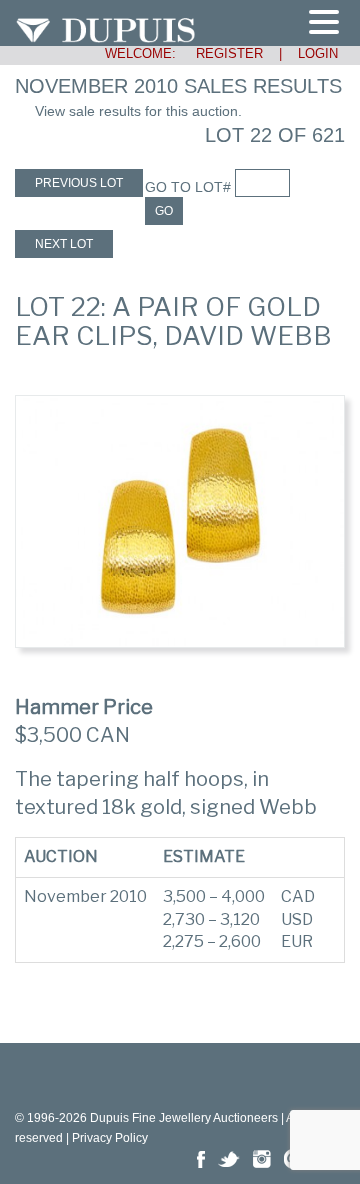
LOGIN (318, 53)
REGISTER (221, 53)
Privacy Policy (110, 1138)
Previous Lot (79, 183)
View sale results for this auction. (138, 111)
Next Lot (64, 244)
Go (164, 211)
